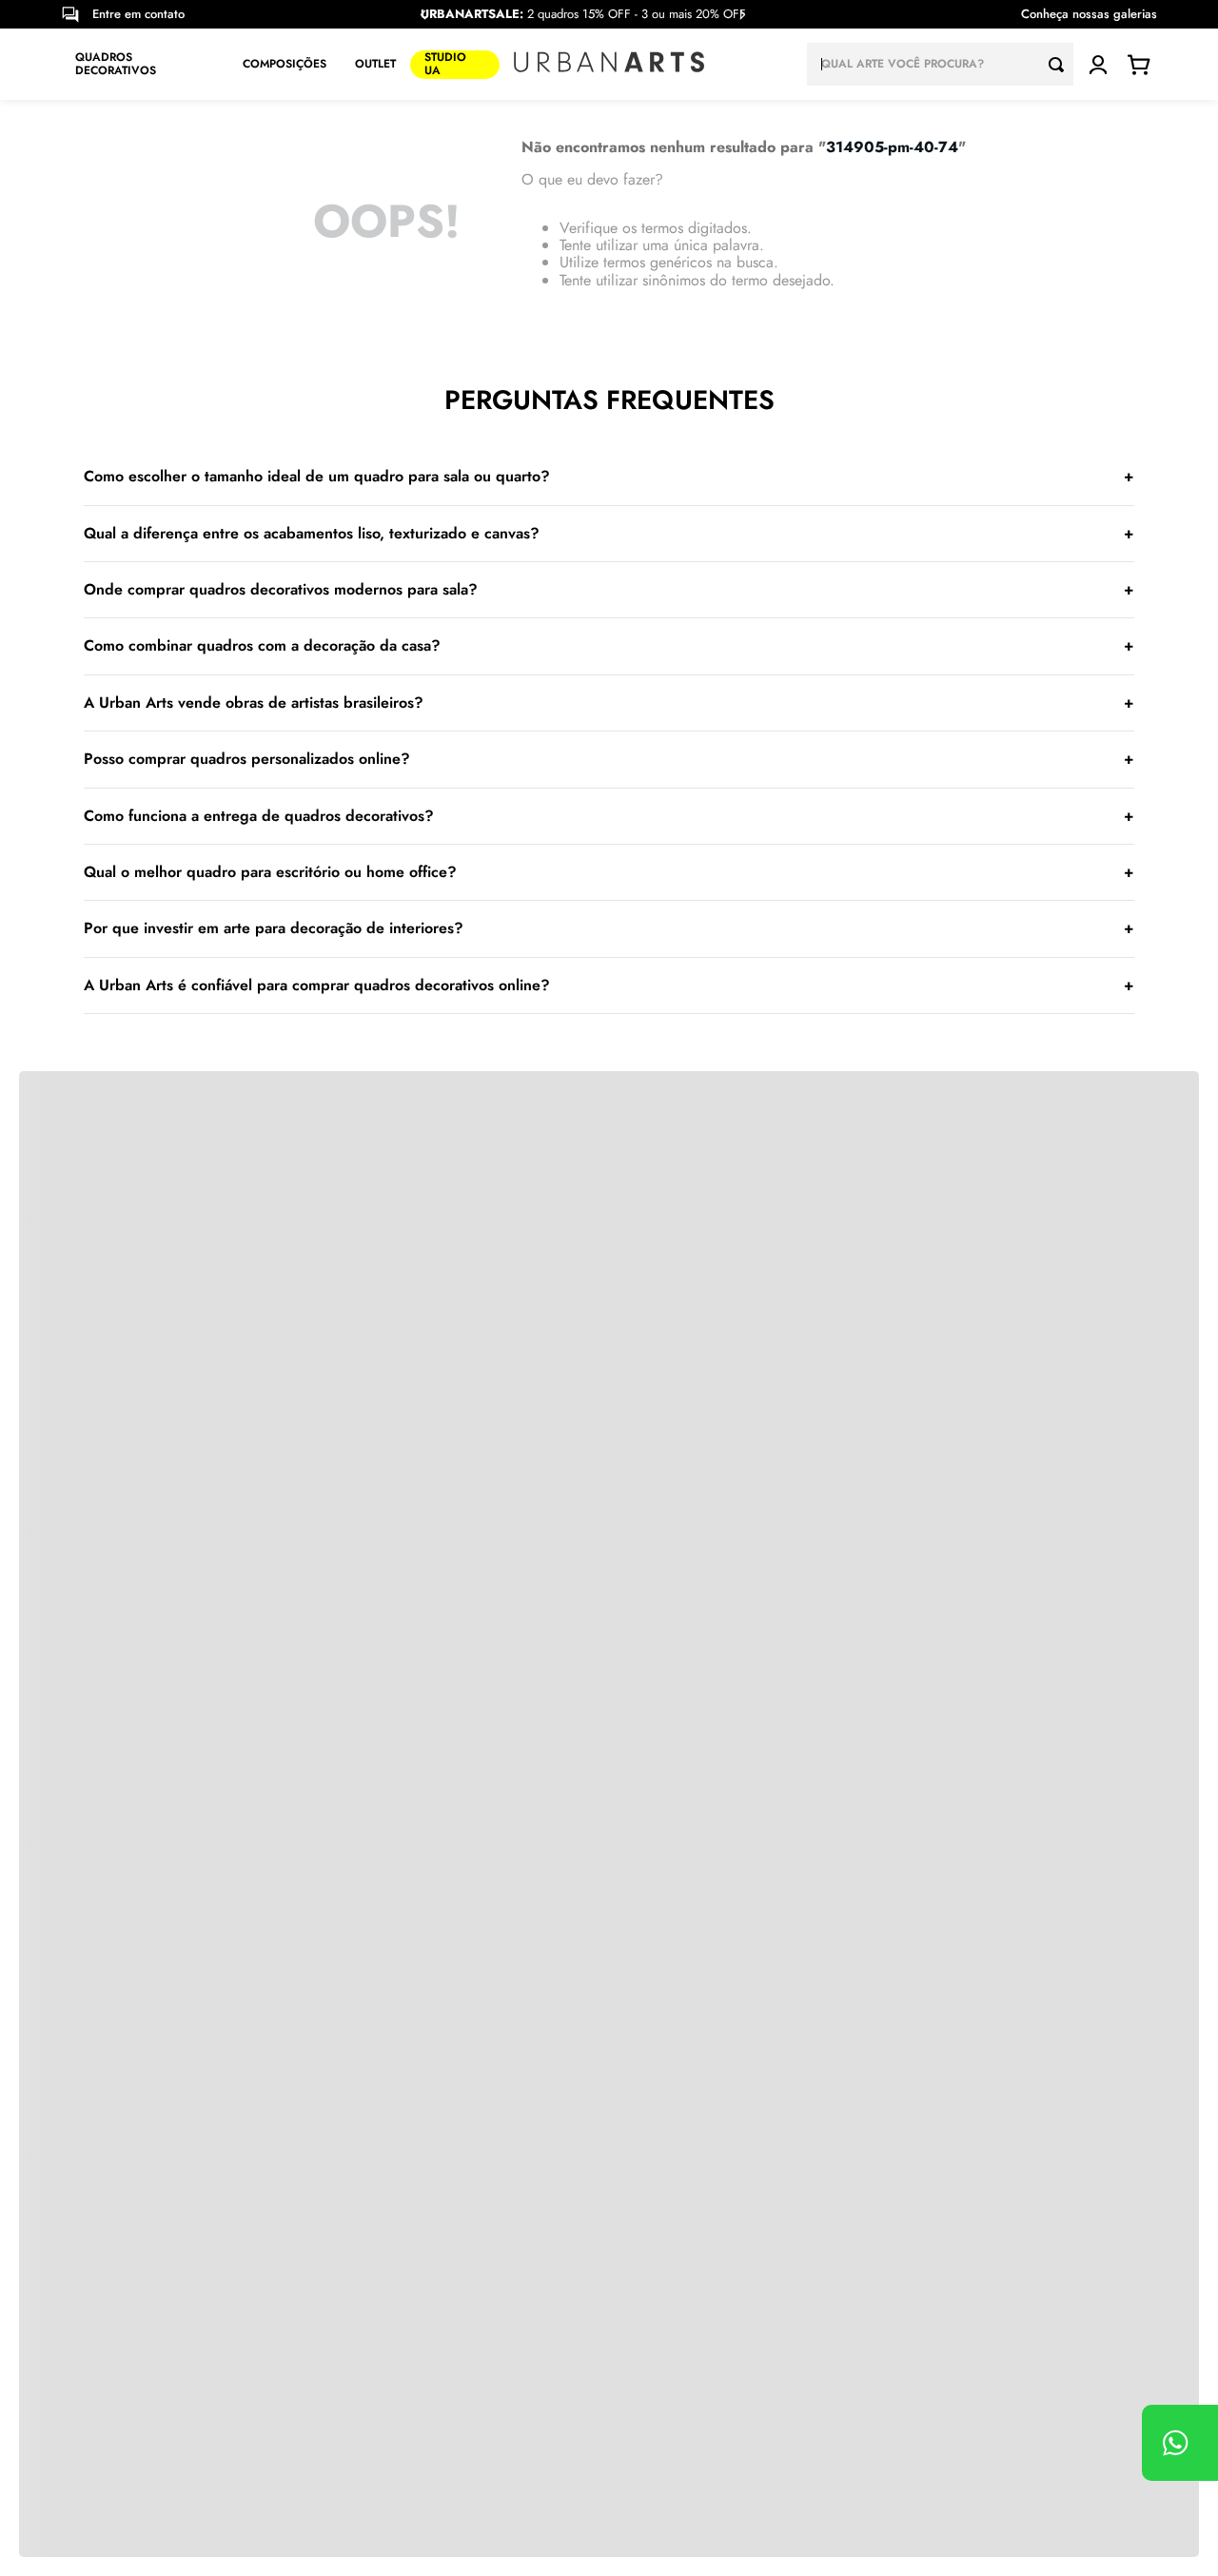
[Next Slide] (742, 15)
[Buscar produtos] (1061, 64)
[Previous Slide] (423, 15)
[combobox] (940, 64)
